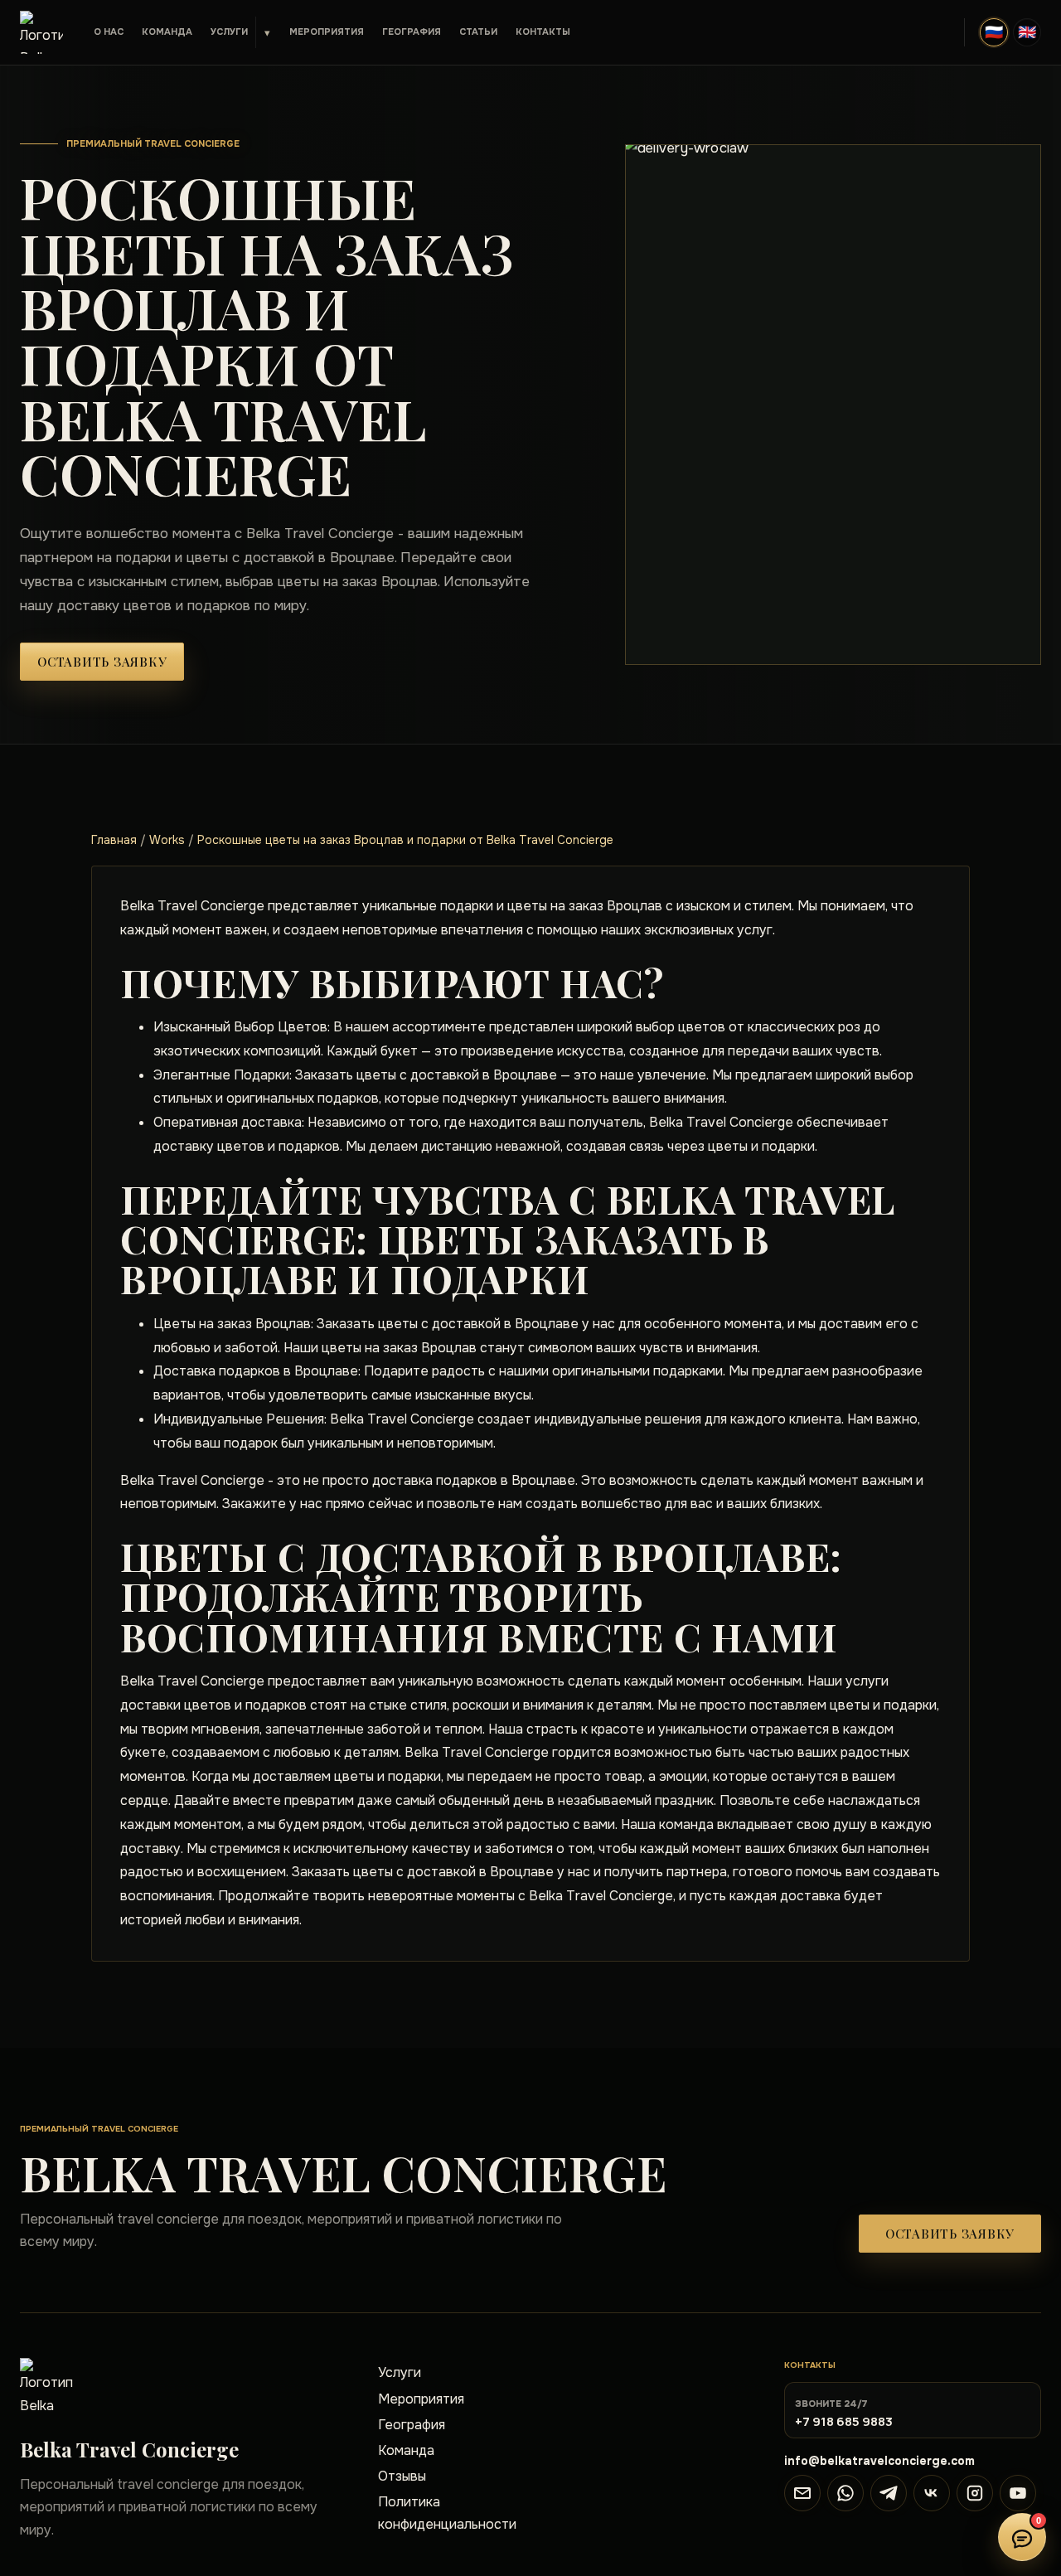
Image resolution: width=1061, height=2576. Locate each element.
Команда (167, 32)
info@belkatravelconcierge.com (879, 2461)
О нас (109, 32)
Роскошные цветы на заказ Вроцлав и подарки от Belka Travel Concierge (405, 840)
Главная (114, 840)
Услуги (229, 32)
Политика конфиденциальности (447, 2513)
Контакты (543, 32)
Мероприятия (327, 32)
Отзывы (402, 2476)
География (412, 32)
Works (167, 840)
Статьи (478, 32)
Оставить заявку (102, 662)
